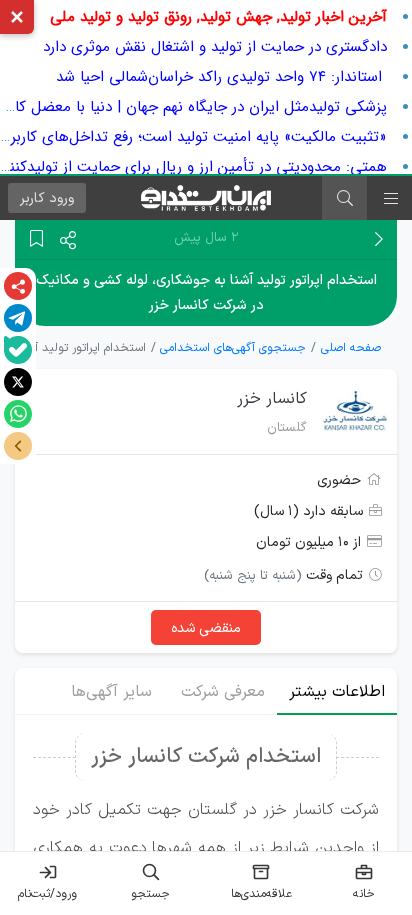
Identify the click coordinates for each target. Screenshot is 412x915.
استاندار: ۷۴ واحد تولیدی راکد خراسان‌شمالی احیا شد (221, 77)
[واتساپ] (18, 414)
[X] (18, 382)
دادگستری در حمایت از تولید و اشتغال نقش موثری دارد (215, 47)
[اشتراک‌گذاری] (18, 286)
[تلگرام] (18, 318)
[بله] (18, 350)
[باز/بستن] (18, 446)
